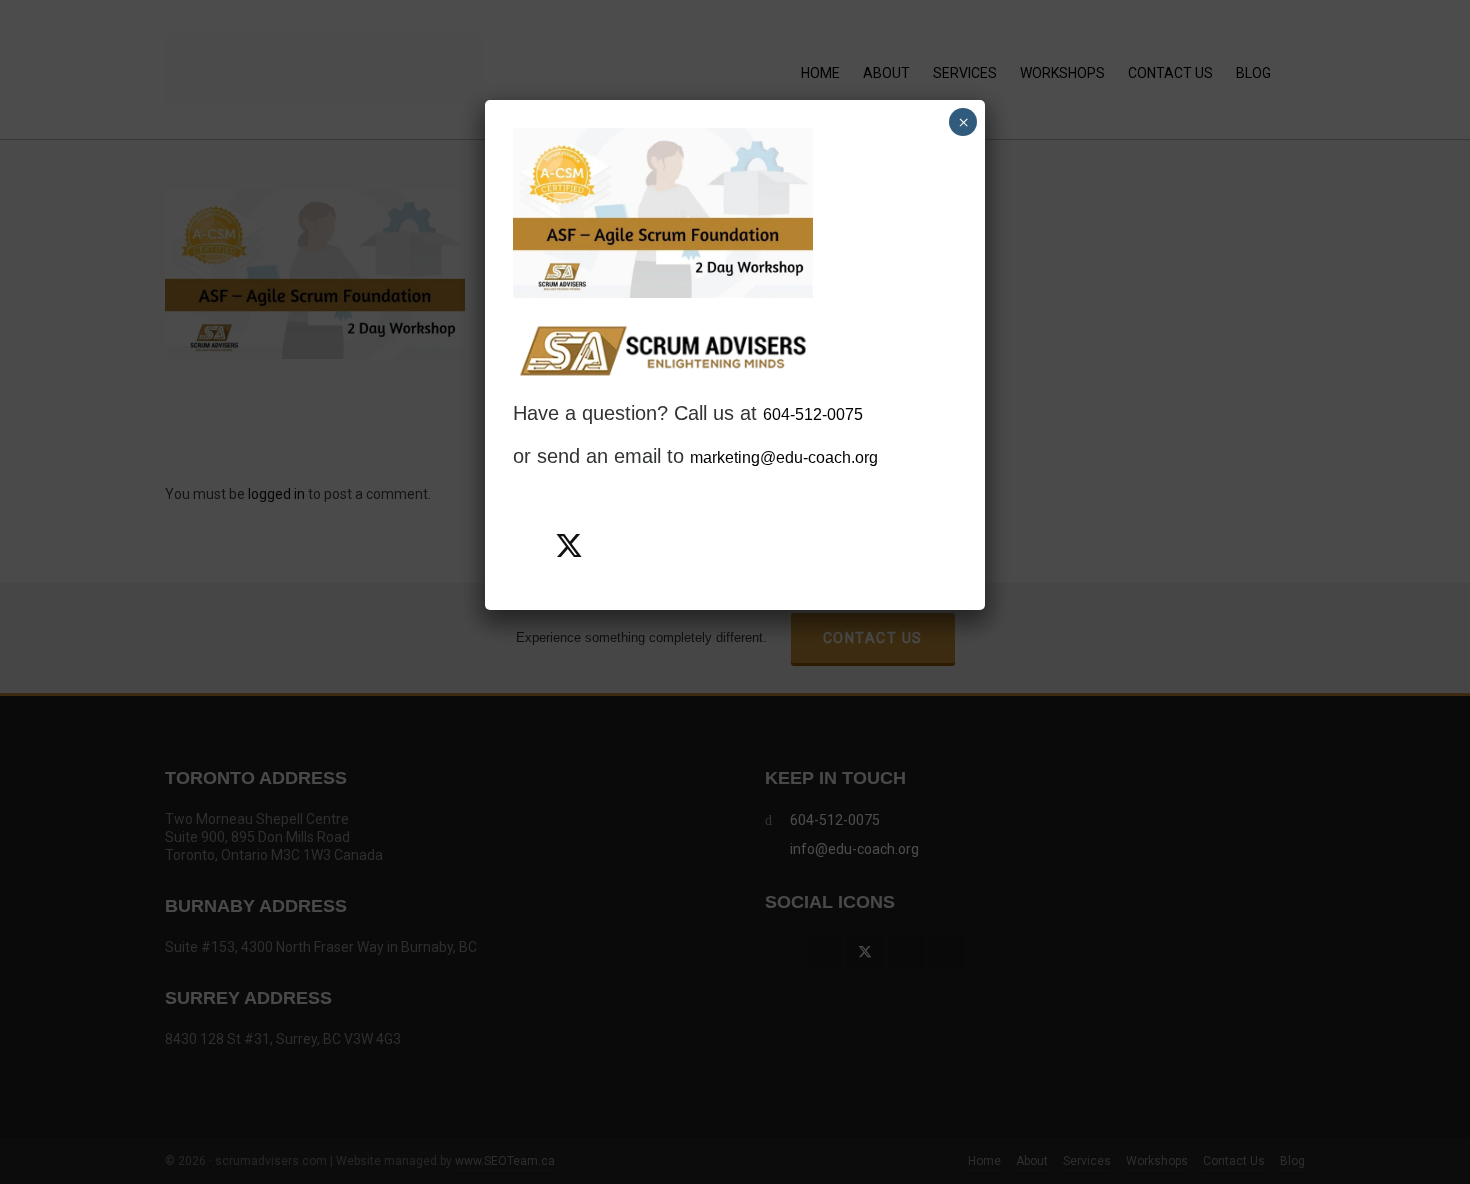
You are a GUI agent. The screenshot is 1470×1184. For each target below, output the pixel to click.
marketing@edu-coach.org (784, 457)
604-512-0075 (813, 414)
